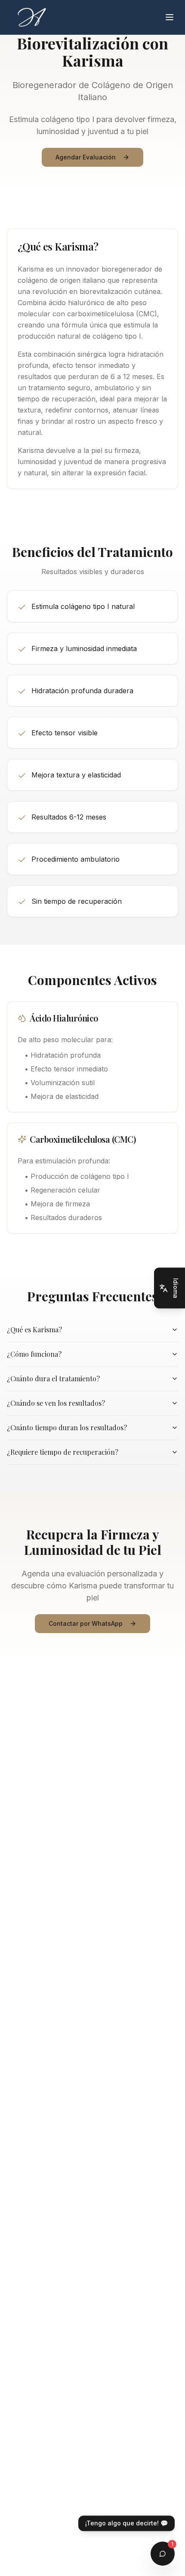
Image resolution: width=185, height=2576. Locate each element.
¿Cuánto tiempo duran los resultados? (67, 1427)
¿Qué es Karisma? (34, 1329)
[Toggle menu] (170, 17)
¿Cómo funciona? (34, 1354)
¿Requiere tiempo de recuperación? (63, 1452)
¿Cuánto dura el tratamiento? (53, 1378)
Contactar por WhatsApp (86, 1623)
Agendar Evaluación (86, 157)
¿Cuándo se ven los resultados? (56, 1403)
